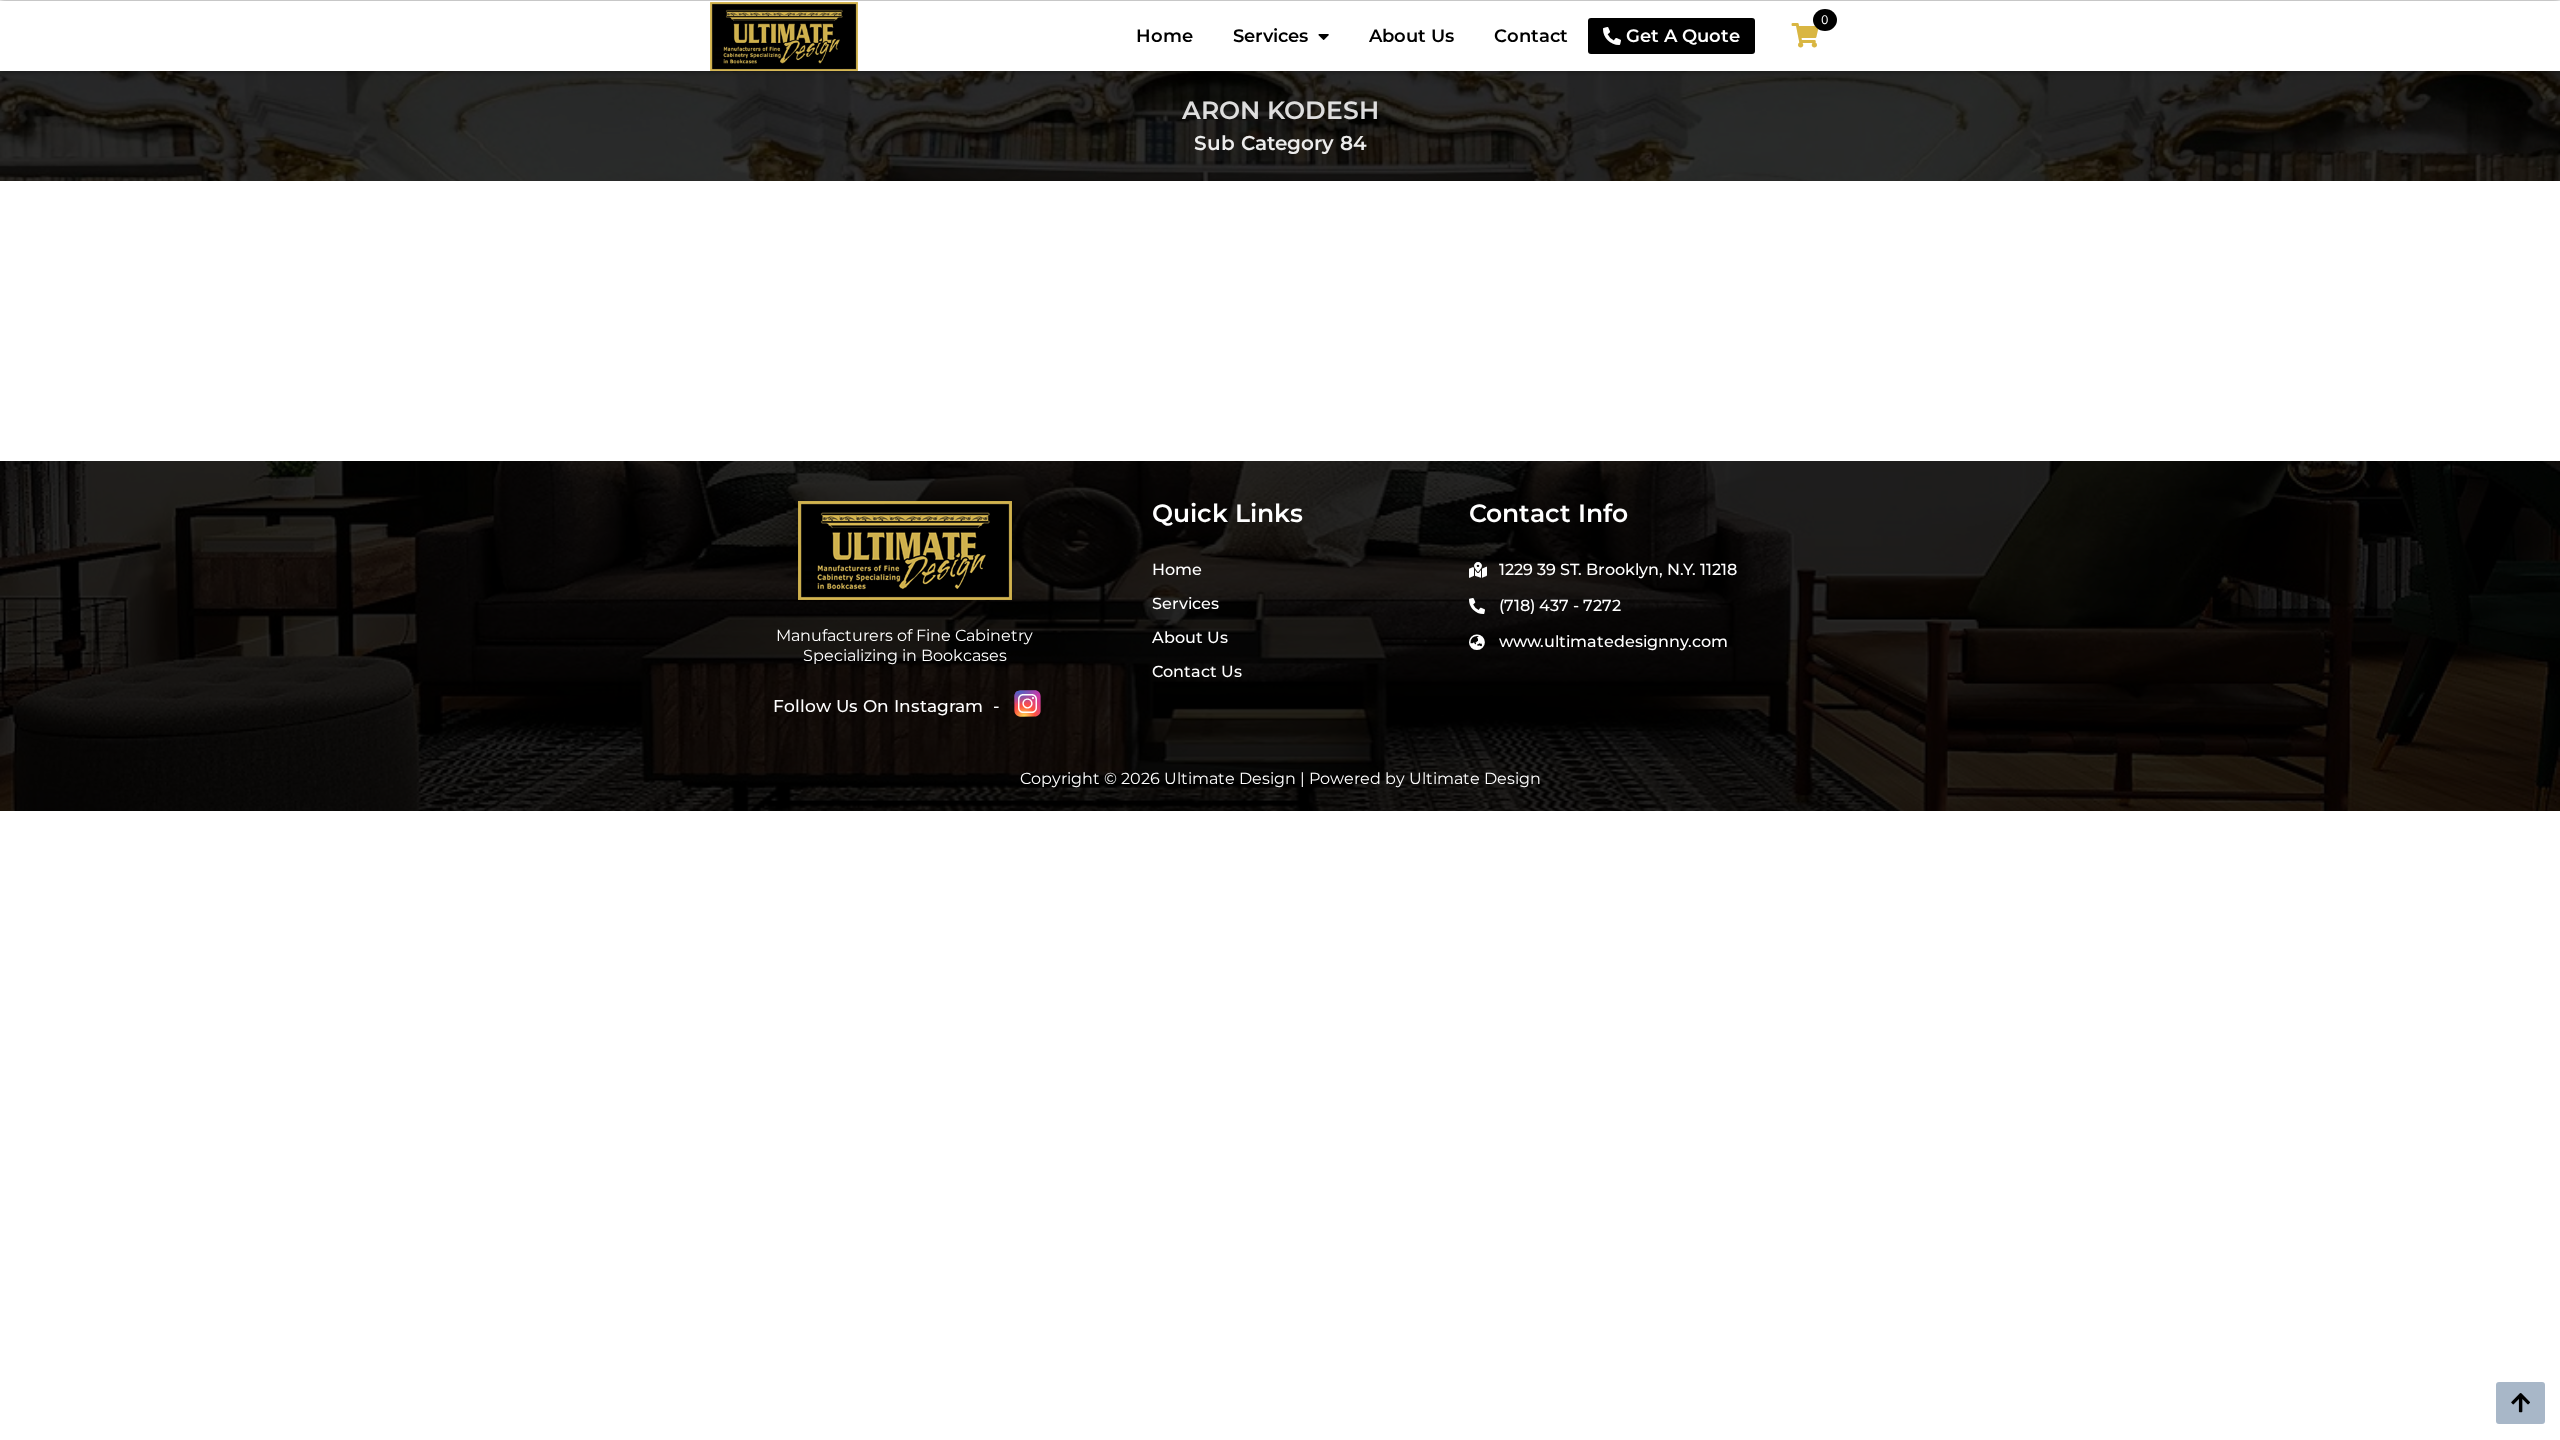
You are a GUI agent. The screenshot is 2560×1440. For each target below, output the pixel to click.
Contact (1531, 36)
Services (1270, 36)
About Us (1411, 36)
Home (1164, 36)
